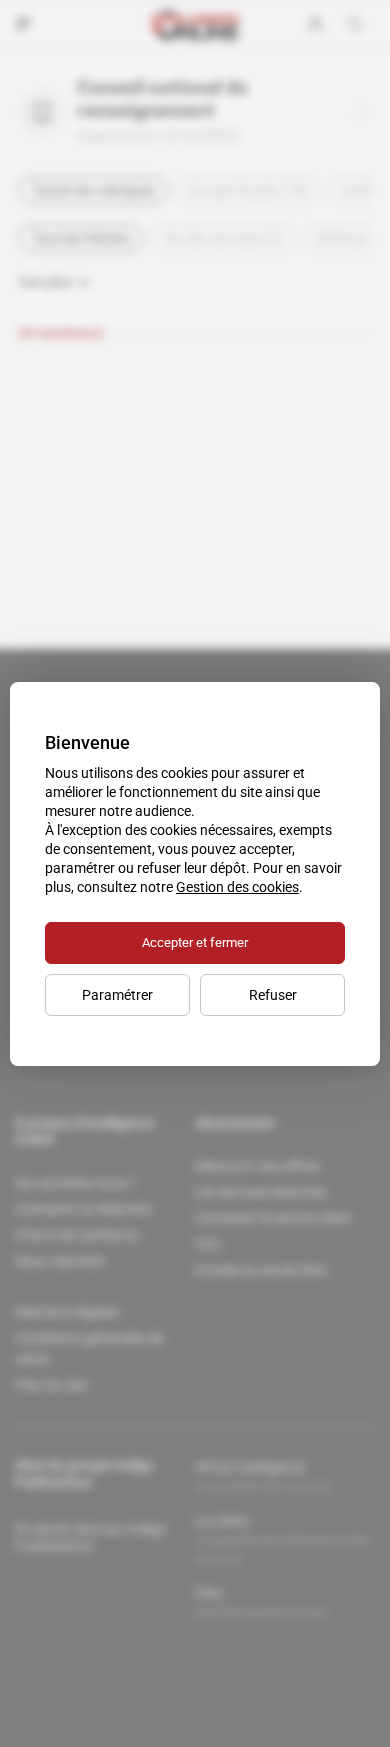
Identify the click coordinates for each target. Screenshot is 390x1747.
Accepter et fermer (195, 942)
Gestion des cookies (237, 887)
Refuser (273, 995)
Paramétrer (117, 995)
